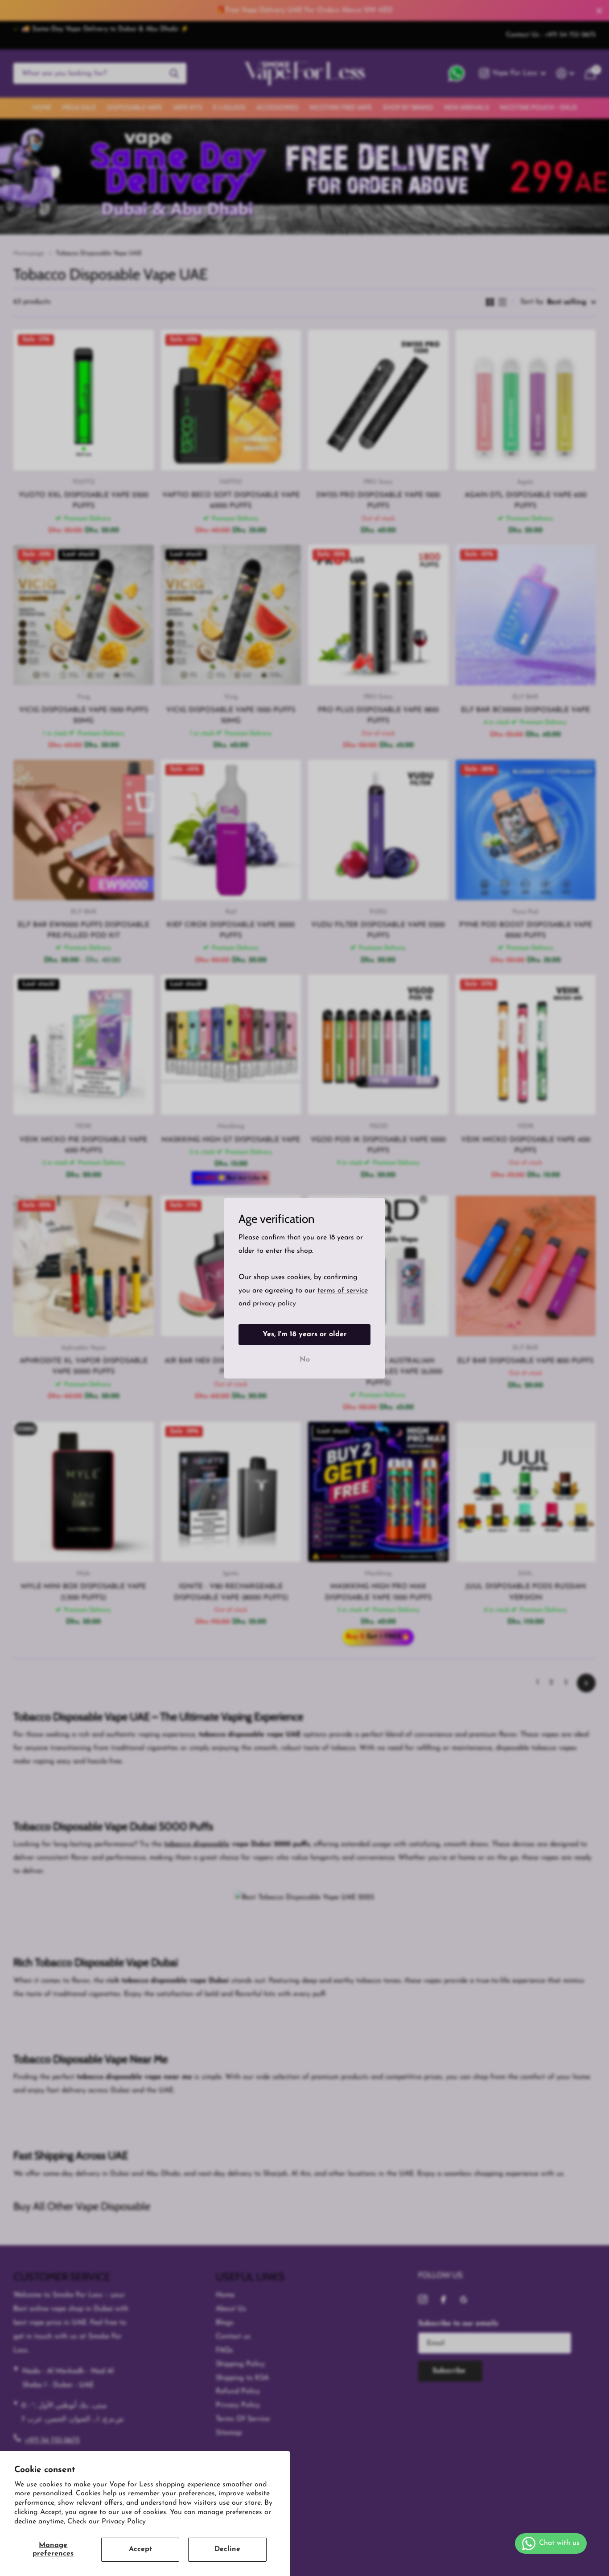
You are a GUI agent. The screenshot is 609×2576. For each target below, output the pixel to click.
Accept (140, 2549)
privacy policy (274, 1304)
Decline (227, 2549)
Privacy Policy (124, 2522)
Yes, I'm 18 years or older (305, 1334)
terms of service (343, 1290)
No (305, 1359)
